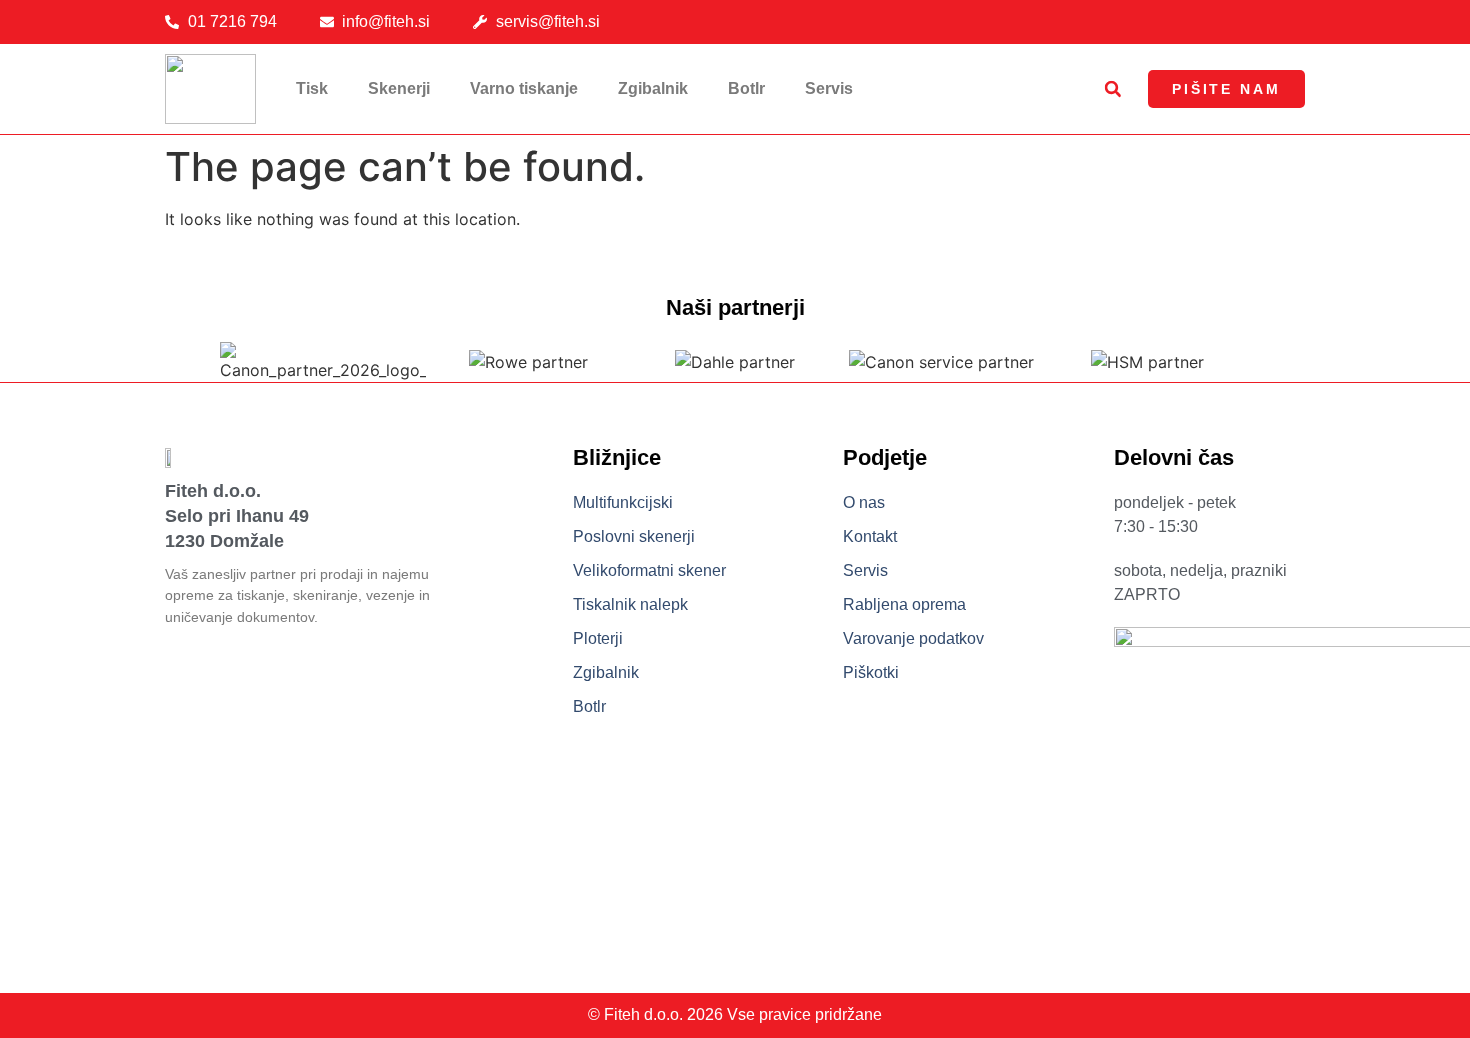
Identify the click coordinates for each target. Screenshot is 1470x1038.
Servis (829, 88)
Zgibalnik (653, 88)
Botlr (746, 88)
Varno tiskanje (524, 88)
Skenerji (399, 88)
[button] (1113, 89)
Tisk (312, 88)
